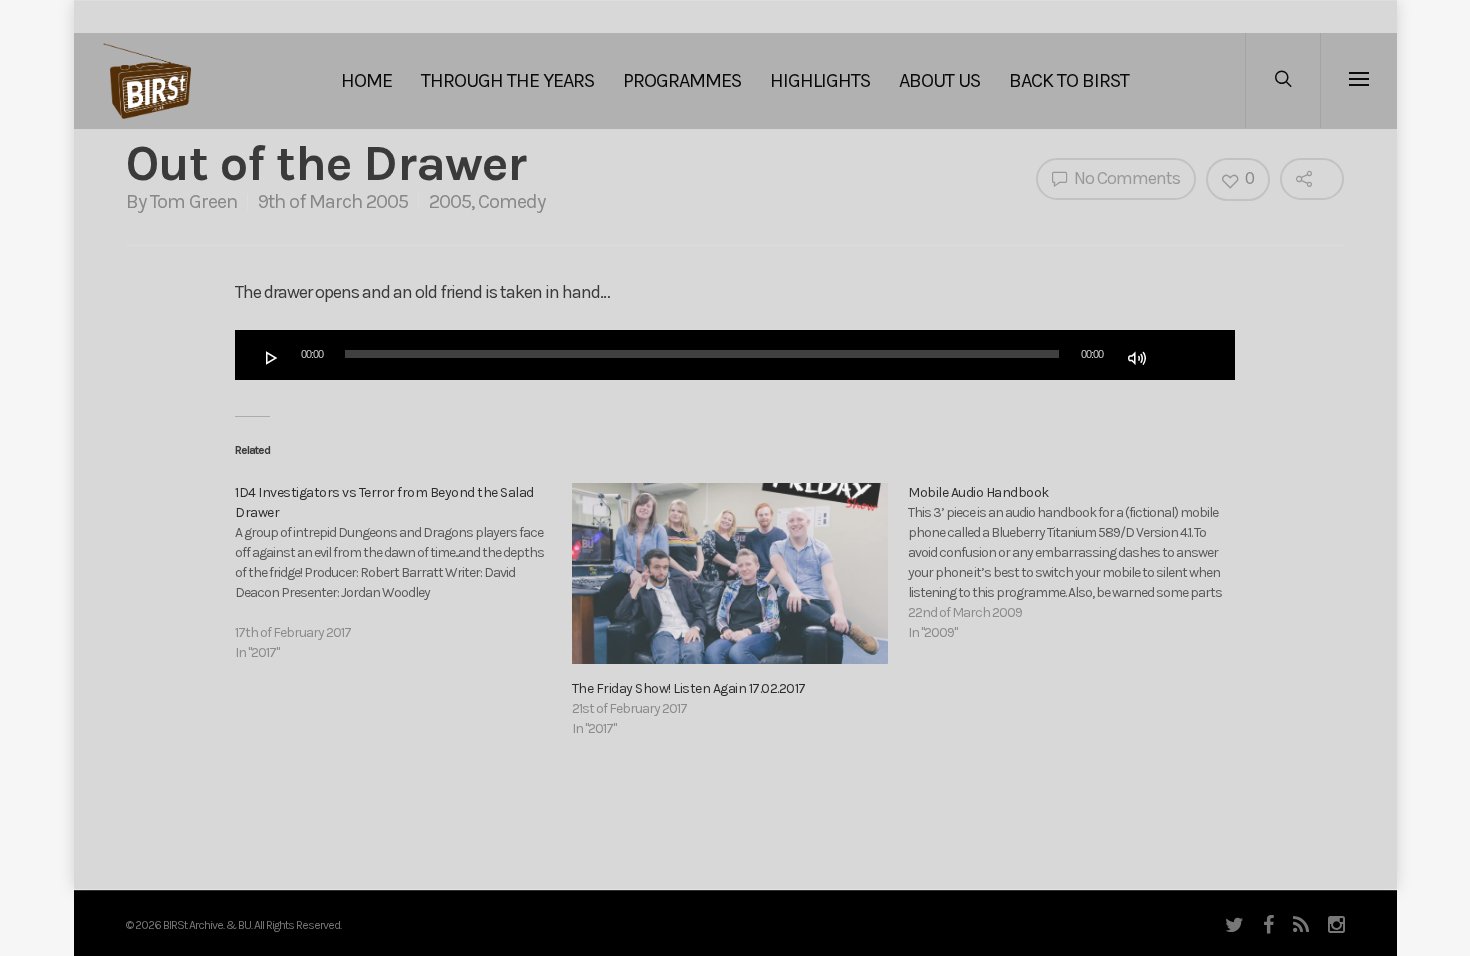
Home (366, 80)
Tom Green (193, 201)
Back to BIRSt (1069, 80)
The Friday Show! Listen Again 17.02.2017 (689, 688)
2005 (450, 201)
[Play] (272, 358)
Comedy (511, 201)
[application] (735, 355)
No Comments (1125, 178)
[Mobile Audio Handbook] (1076, 563)
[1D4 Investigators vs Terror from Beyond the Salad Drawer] (403, 573)
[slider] (1182, 356)
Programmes (682, 80)
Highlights (820, 80)
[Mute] (1137, 358)
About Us (939, 80)
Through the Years (507, 80)
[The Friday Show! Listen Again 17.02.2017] (730, 573)
